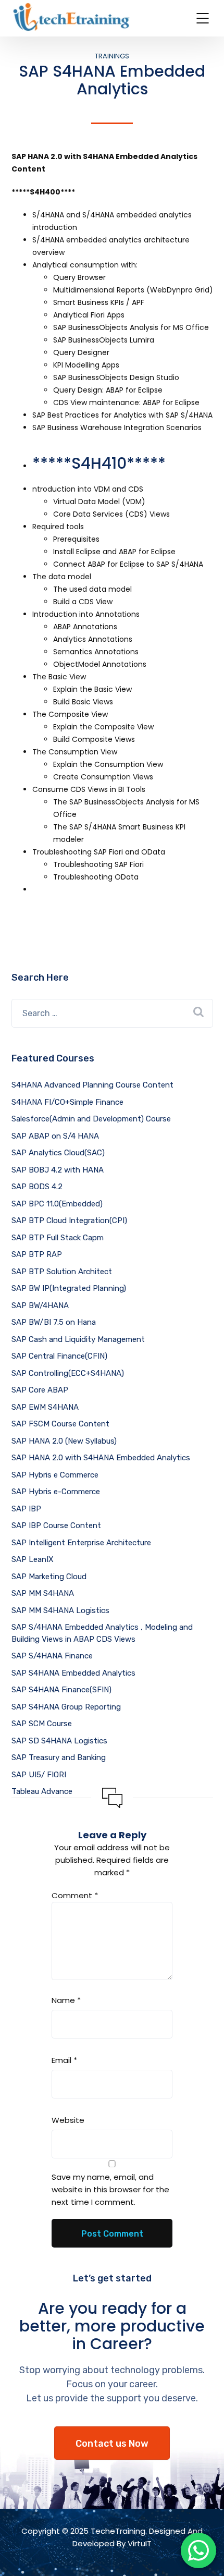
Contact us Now (112, 2444)
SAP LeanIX (33, 1559)
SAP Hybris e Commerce (55, 1475)
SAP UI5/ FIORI (39, 1775)
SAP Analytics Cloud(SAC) (58, 1153)
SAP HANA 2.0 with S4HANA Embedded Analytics (101, 1458)
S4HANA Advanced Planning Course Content (92, 1085)
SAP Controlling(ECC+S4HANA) (68, 1373)
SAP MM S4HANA (43, 1593)
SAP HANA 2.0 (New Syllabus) (64, 1441)
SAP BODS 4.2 (37, 1187)
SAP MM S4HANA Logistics (60, 1610)
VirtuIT (140, 2543)
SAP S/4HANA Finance (52, 1656)
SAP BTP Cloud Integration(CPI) (69, 1220)
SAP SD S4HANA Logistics (59, 1741)
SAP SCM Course (42, 1724)
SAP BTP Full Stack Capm (58, 1238)
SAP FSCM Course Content (60, 1424)
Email (64, 2060)
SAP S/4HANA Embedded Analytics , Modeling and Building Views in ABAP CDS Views (102, 1633)
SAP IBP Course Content (56, 1525)
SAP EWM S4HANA (45, 1407)
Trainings (112, 56)
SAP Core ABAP (40, 1390)
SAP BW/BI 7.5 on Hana (54, 1322)
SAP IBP (26, 1509)
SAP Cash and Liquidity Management (78, 1339)
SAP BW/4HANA (40, 1305)
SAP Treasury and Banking (59, 1757)
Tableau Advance (42, 1791)
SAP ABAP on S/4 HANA (55, 1136)
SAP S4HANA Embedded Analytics (73, 1673)
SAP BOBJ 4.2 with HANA (58, 1170)
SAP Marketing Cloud (49, 1577)
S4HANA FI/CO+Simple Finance (67, 1102)
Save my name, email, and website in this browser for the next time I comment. (110, 2189)
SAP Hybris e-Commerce (56, 1492)
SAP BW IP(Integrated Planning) (69, 1288)
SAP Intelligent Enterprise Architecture (81, 1543)
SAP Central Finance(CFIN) (59, 1356)
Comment (75, 1895)
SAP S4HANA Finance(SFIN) (61, 1690)
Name (66, 2000)
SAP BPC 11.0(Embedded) (57, 1204)
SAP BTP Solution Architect (62, 1272)
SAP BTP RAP (37, 1254)
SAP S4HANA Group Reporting (66, 1707)
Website (68, 2120)
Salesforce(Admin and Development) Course (91, 1119)
